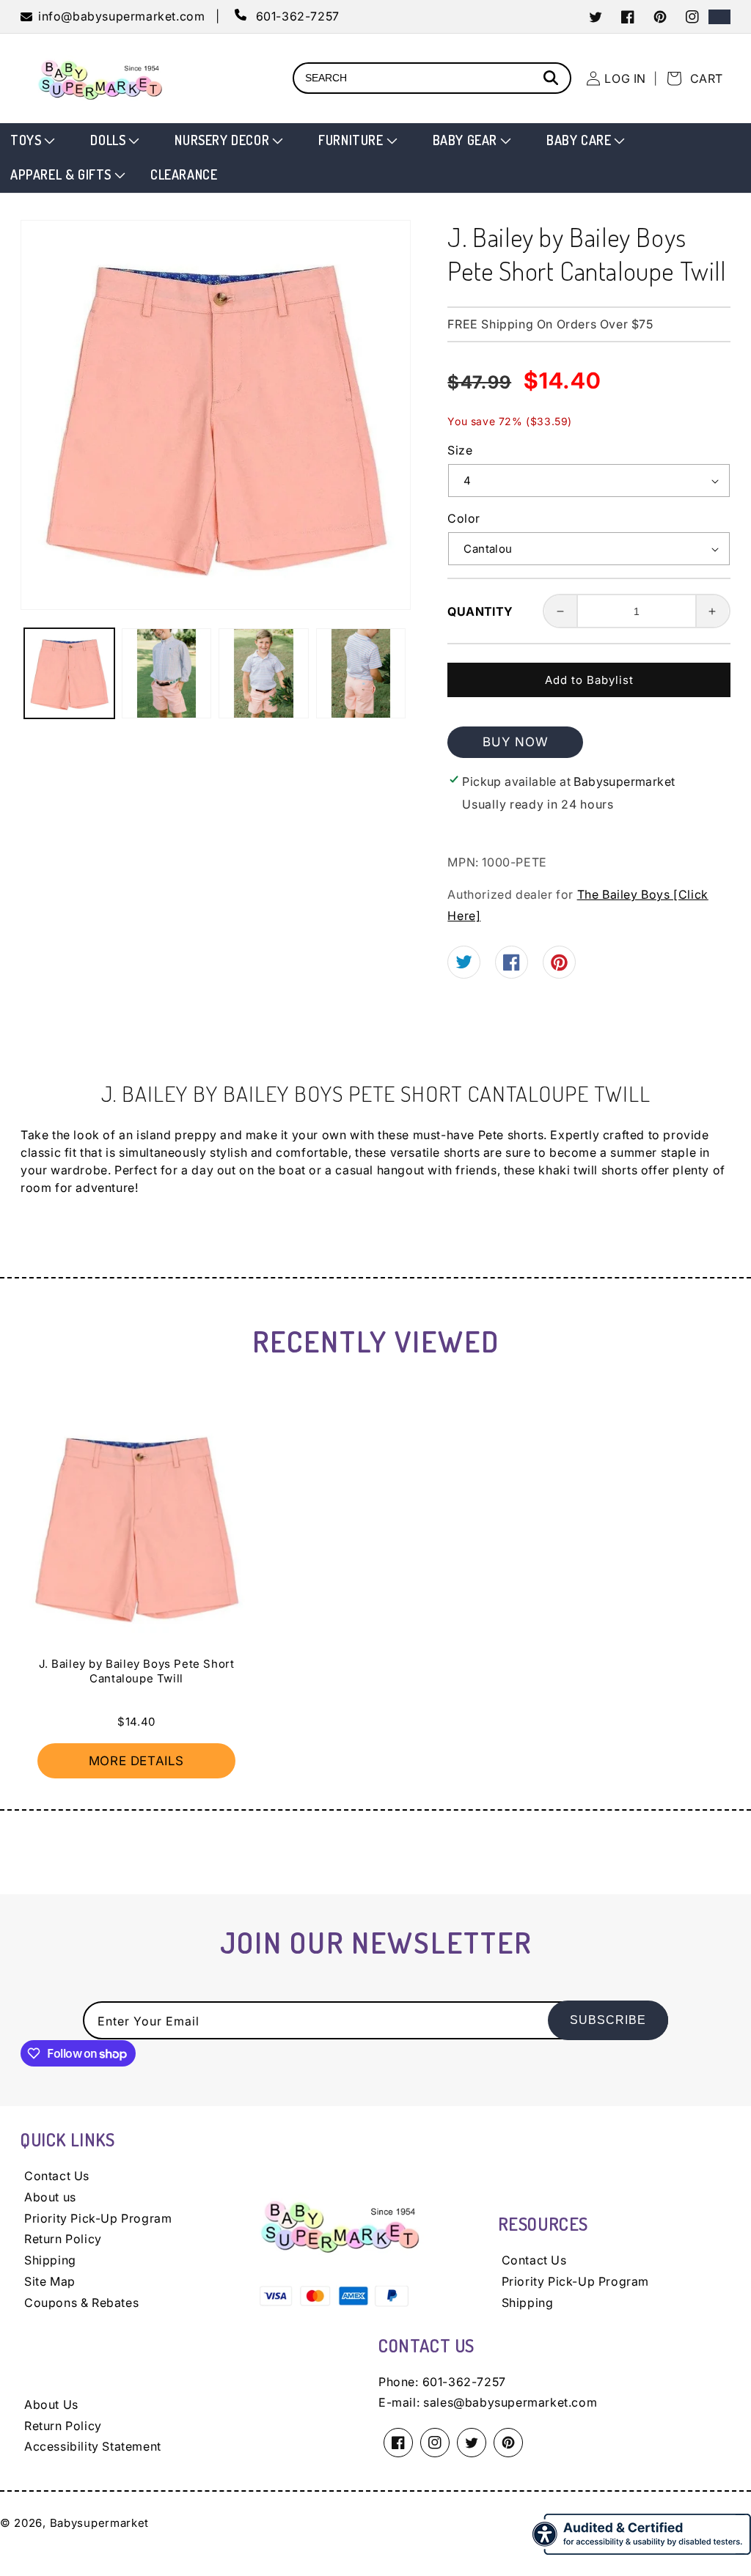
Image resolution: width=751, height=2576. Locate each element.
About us (50, 2197)
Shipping (50, 2260)
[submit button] (553, 80)
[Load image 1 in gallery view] (69, 673)
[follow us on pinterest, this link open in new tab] (559, 967)
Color (464, 518)
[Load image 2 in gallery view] (167, 673)
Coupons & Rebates (81, 2303)
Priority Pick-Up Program (98, 2218)
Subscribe (608, 2020)
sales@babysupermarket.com (510, 2402)
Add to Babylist (589, 680)
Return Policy (63, 2239)
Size (460, 450)
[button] (31, 140)
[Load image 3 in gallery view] (264, 673)
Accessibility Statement (93, 2446)
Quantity (480, 611)
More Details (136, 1761)
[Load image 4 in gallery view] (361, 673)
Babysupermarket (100, 2523)
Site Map (50, 2281)
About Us (51, 2404)
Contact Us (57, 2176)
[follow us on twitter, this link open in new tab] (464, 964)
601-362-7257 (464, 2382)
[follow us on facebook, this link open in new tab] (512, 966)
